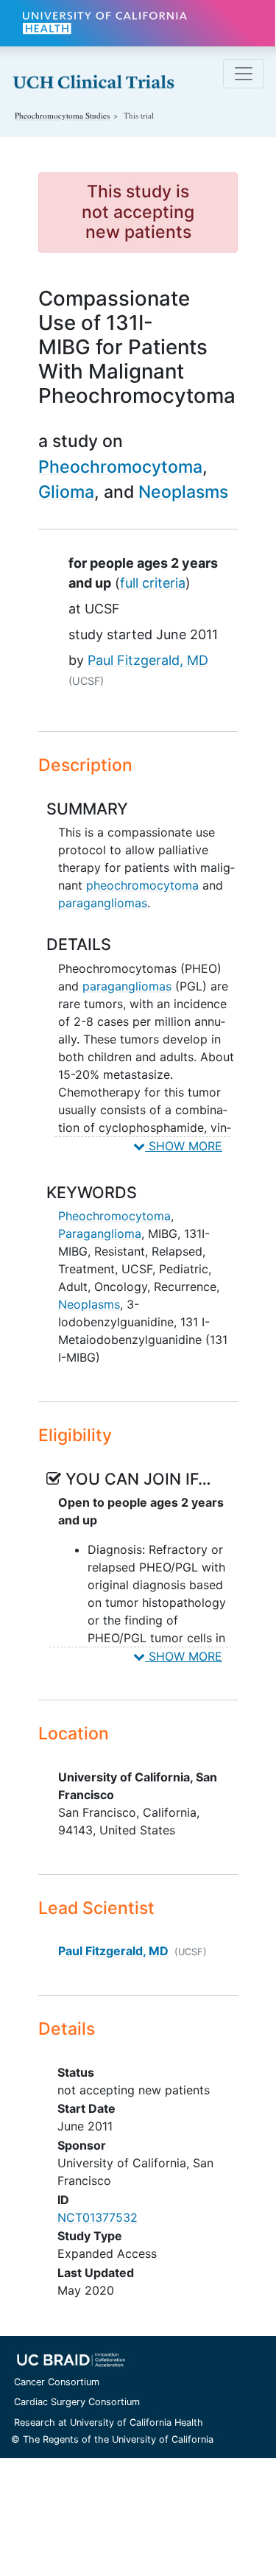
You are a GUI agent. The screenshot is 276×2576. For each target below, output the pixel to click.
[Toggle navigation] (244, 74)
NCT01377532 (98, 2217)
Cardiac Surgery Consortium (77, 2402)
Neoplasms (183, 492)
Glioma (66, 492)
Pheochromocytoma (120, 467)
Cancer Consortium (57, 2382)
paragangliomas (103, 903)
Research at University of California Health (109, 2422)
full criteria (153, 583)
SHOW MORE (184, 1146)
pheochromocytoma (142, 885)
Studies (62, 115)
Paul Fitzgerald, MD (148, 660)
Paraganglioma (100, 1234)
